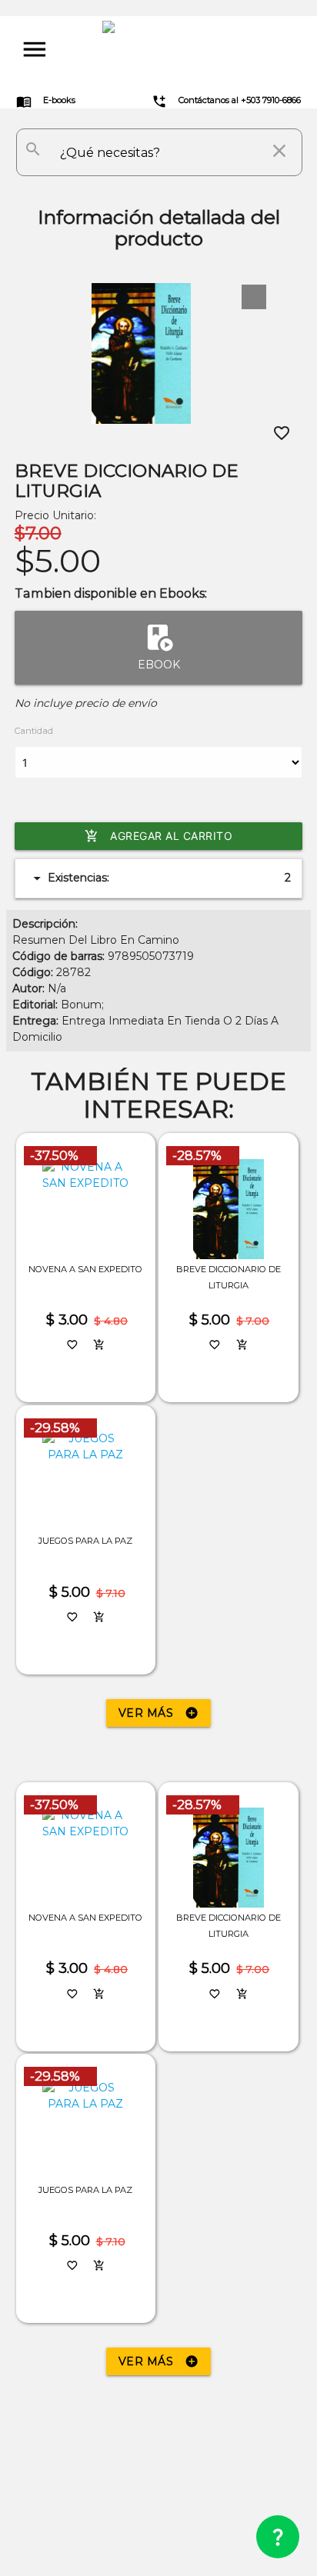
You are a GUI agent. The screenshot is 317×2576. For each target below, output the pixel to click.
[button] (254, 297)
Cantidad (34, 731)
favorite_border (282, 433)
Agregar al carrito (158, 836)
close (279, 151)
